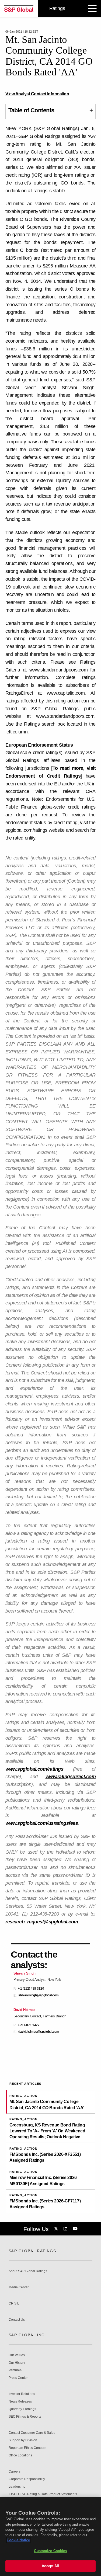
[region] (50, 2536)
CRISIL (14, 2304)
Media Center (19, 2287)
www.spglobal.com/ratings (34, 1769)
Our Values (17, 2355)
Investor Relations (22, 2394)
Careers (15, 2472)
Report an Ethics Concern (27, 2448)
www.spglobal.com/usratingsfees (42, 1823)
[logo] (19, 9)
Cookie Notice (18, 2540)
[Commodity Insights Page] (57, 2229)
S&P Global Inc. (27, 2335)
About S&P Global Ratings (28, 2271)
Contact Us (17, 2320)
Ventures (15, 2370)
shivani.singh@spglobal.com (39, 1995)
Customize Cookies (50, 2551)
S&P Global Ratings (32, 2251)
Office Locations (20, 2455)
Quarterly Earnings (22, 2409)
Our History (17, 2363)
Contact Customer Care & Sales (32, 2433)
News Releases (20, 2402)
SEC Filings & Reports (25, 2417)
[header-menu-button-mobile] (92, 9)
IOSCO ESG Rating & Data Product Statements (43, 2494)
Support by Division (23, 2440)
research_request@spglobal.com (42, 1922)
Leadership (17, 2487)
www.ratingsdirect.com (71, 1777)
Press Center (18, 2378)
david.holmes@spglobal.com (39, 2032)
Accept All (50, 2566)
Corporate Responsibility (27, 2479)
